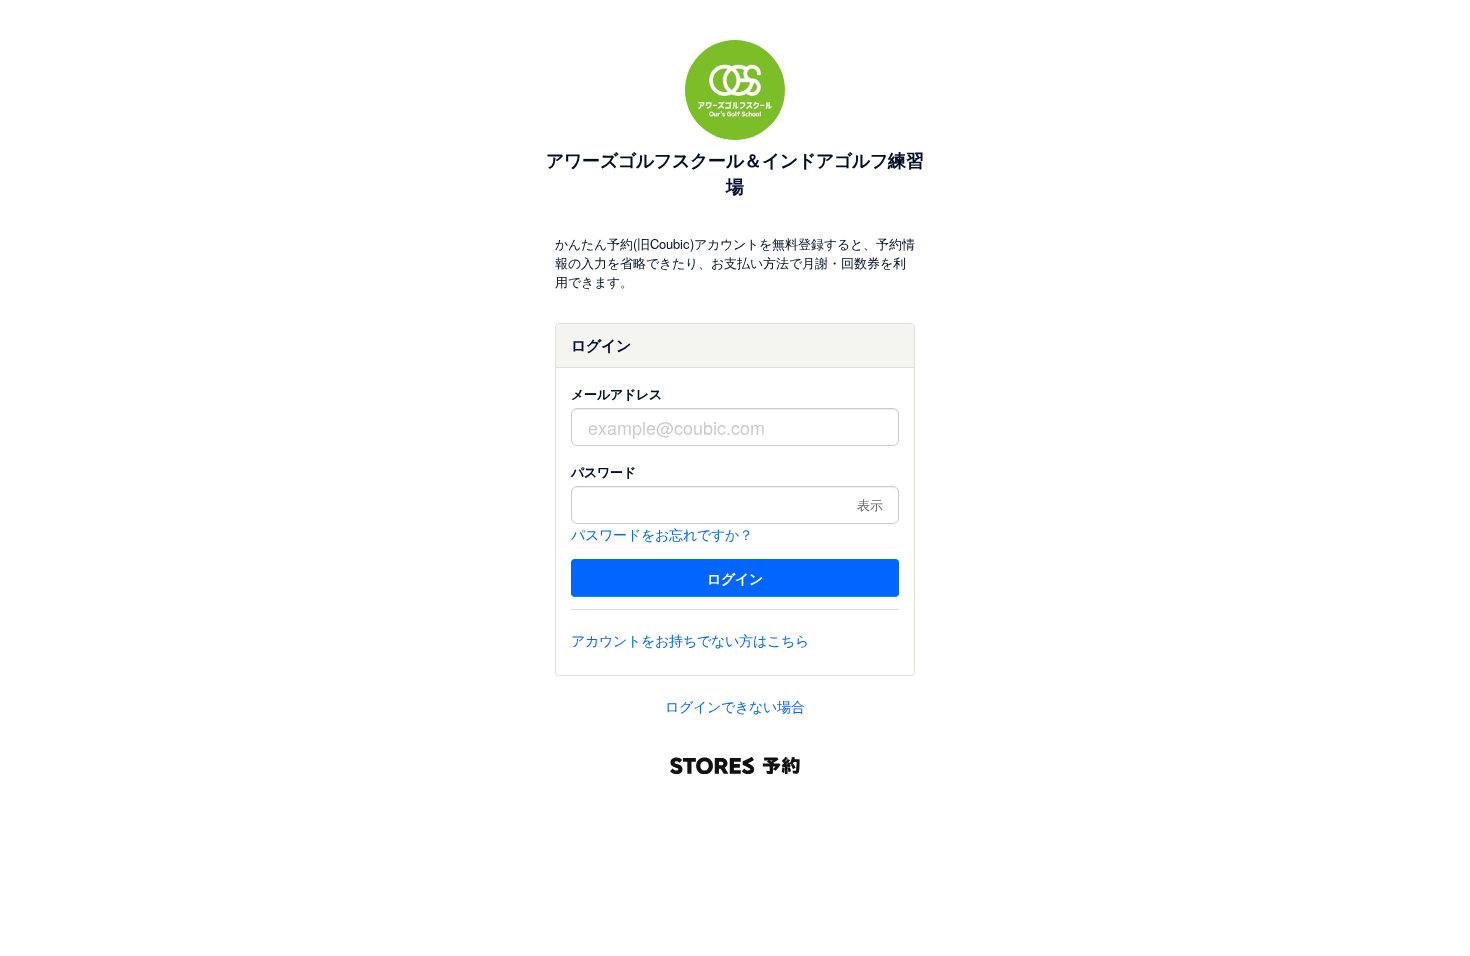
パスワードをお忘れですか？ (662, 534)
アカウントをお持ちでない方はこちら (690, 640)
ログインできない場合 (735, 706)
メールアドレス (616, 393)
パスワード (603, 471)
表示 (870, 504)
